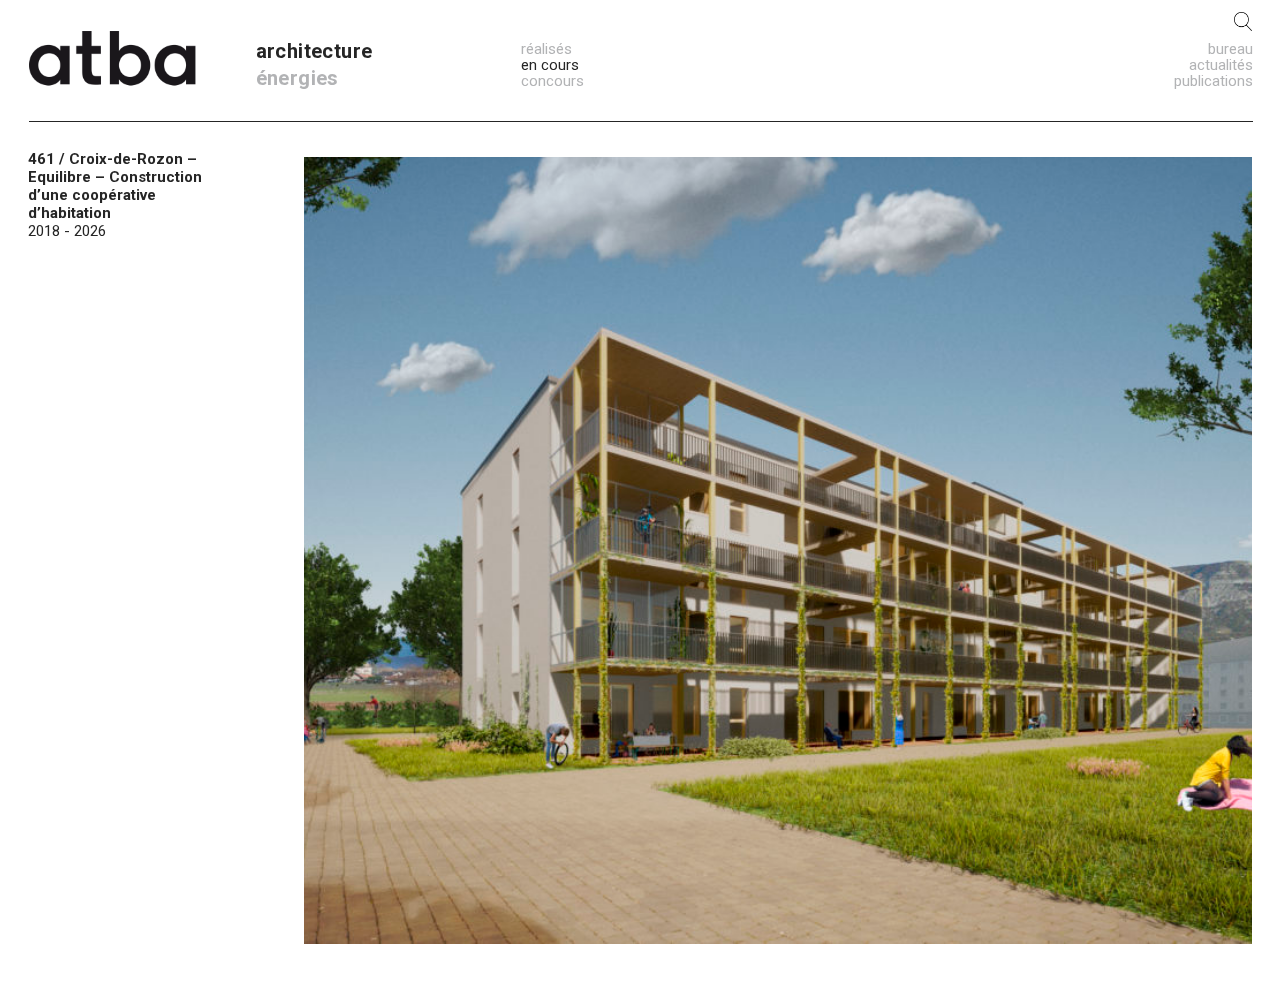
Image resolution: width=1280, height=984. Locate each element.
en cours (550, 65)
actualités (1221, 65)
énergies (297, 78)
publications (1213, 81)
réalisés (546, 49)
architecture (314, 51)
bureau (1230, 49)
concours (552, 81)
